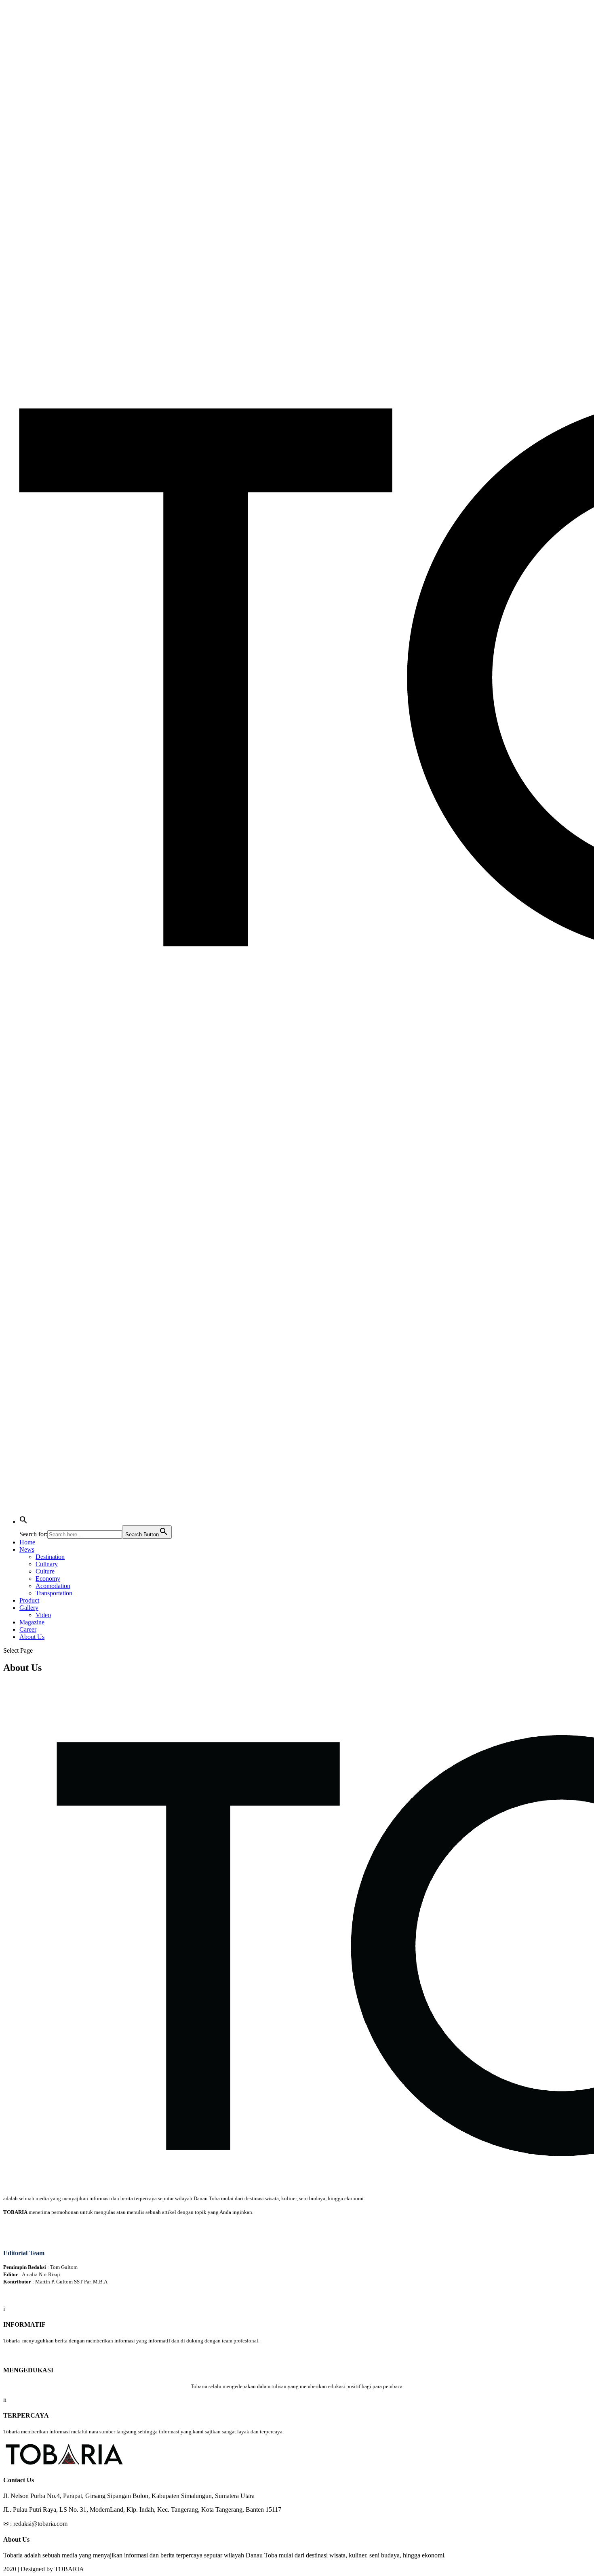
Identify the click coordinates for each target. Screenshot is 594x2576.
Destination (50, 1557)
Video (43, 1615)
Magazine (32, 1622)
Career (28, 1629)
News (27, 1549)
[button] (23, 1522)
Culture (45, 1571)
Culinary (47, 1564)
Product (29, 1600)
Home (27, 1542)
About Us (32, 1637)
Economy (48, 1579)
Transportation (54, 1593)
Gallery (29, 1608)
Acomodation (53, 1586)
